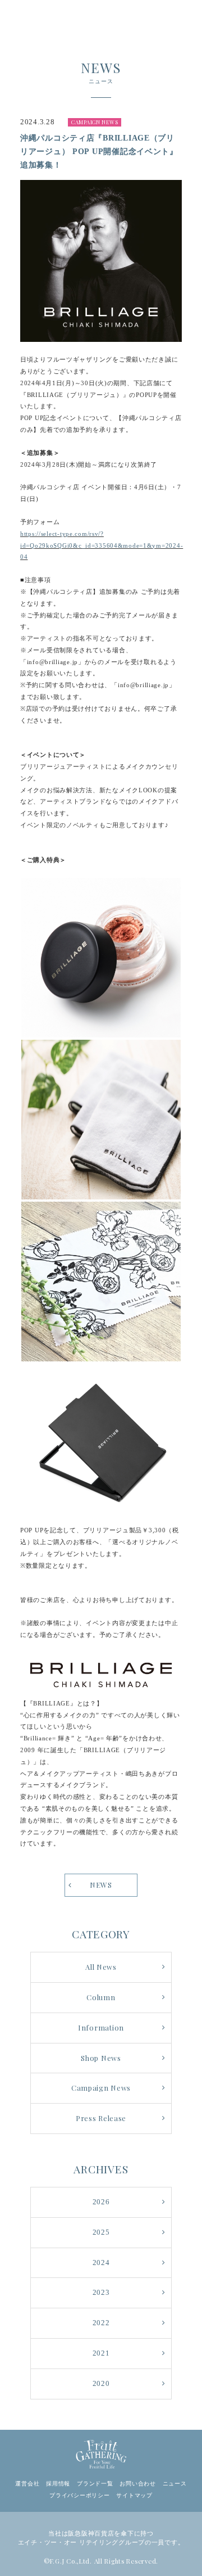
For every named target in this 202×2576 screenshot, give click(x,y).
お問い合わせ (137, 2483)
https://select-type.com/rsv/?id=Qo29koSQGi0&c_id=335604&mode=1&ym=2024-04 (102, 545)
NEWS (101, 1885)
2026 (101, 2202)
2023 (101, 2293)
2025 (101, 2232)
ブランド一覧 (95, 2483)
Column (101, 1997)
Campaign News (101, 2088)
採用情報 (58, 2483)
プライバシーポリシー (79, 2495)
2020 (101, 2384)
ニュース (175, 2483)
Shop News (101, 2058)
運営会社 (27, 2483)
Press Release (101, 2118)
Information (101, 2027)
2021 (101, 2353)
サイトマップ (134, 2495)
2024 (101, 2263)
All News (101, 1967)
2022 (101, 2323)
